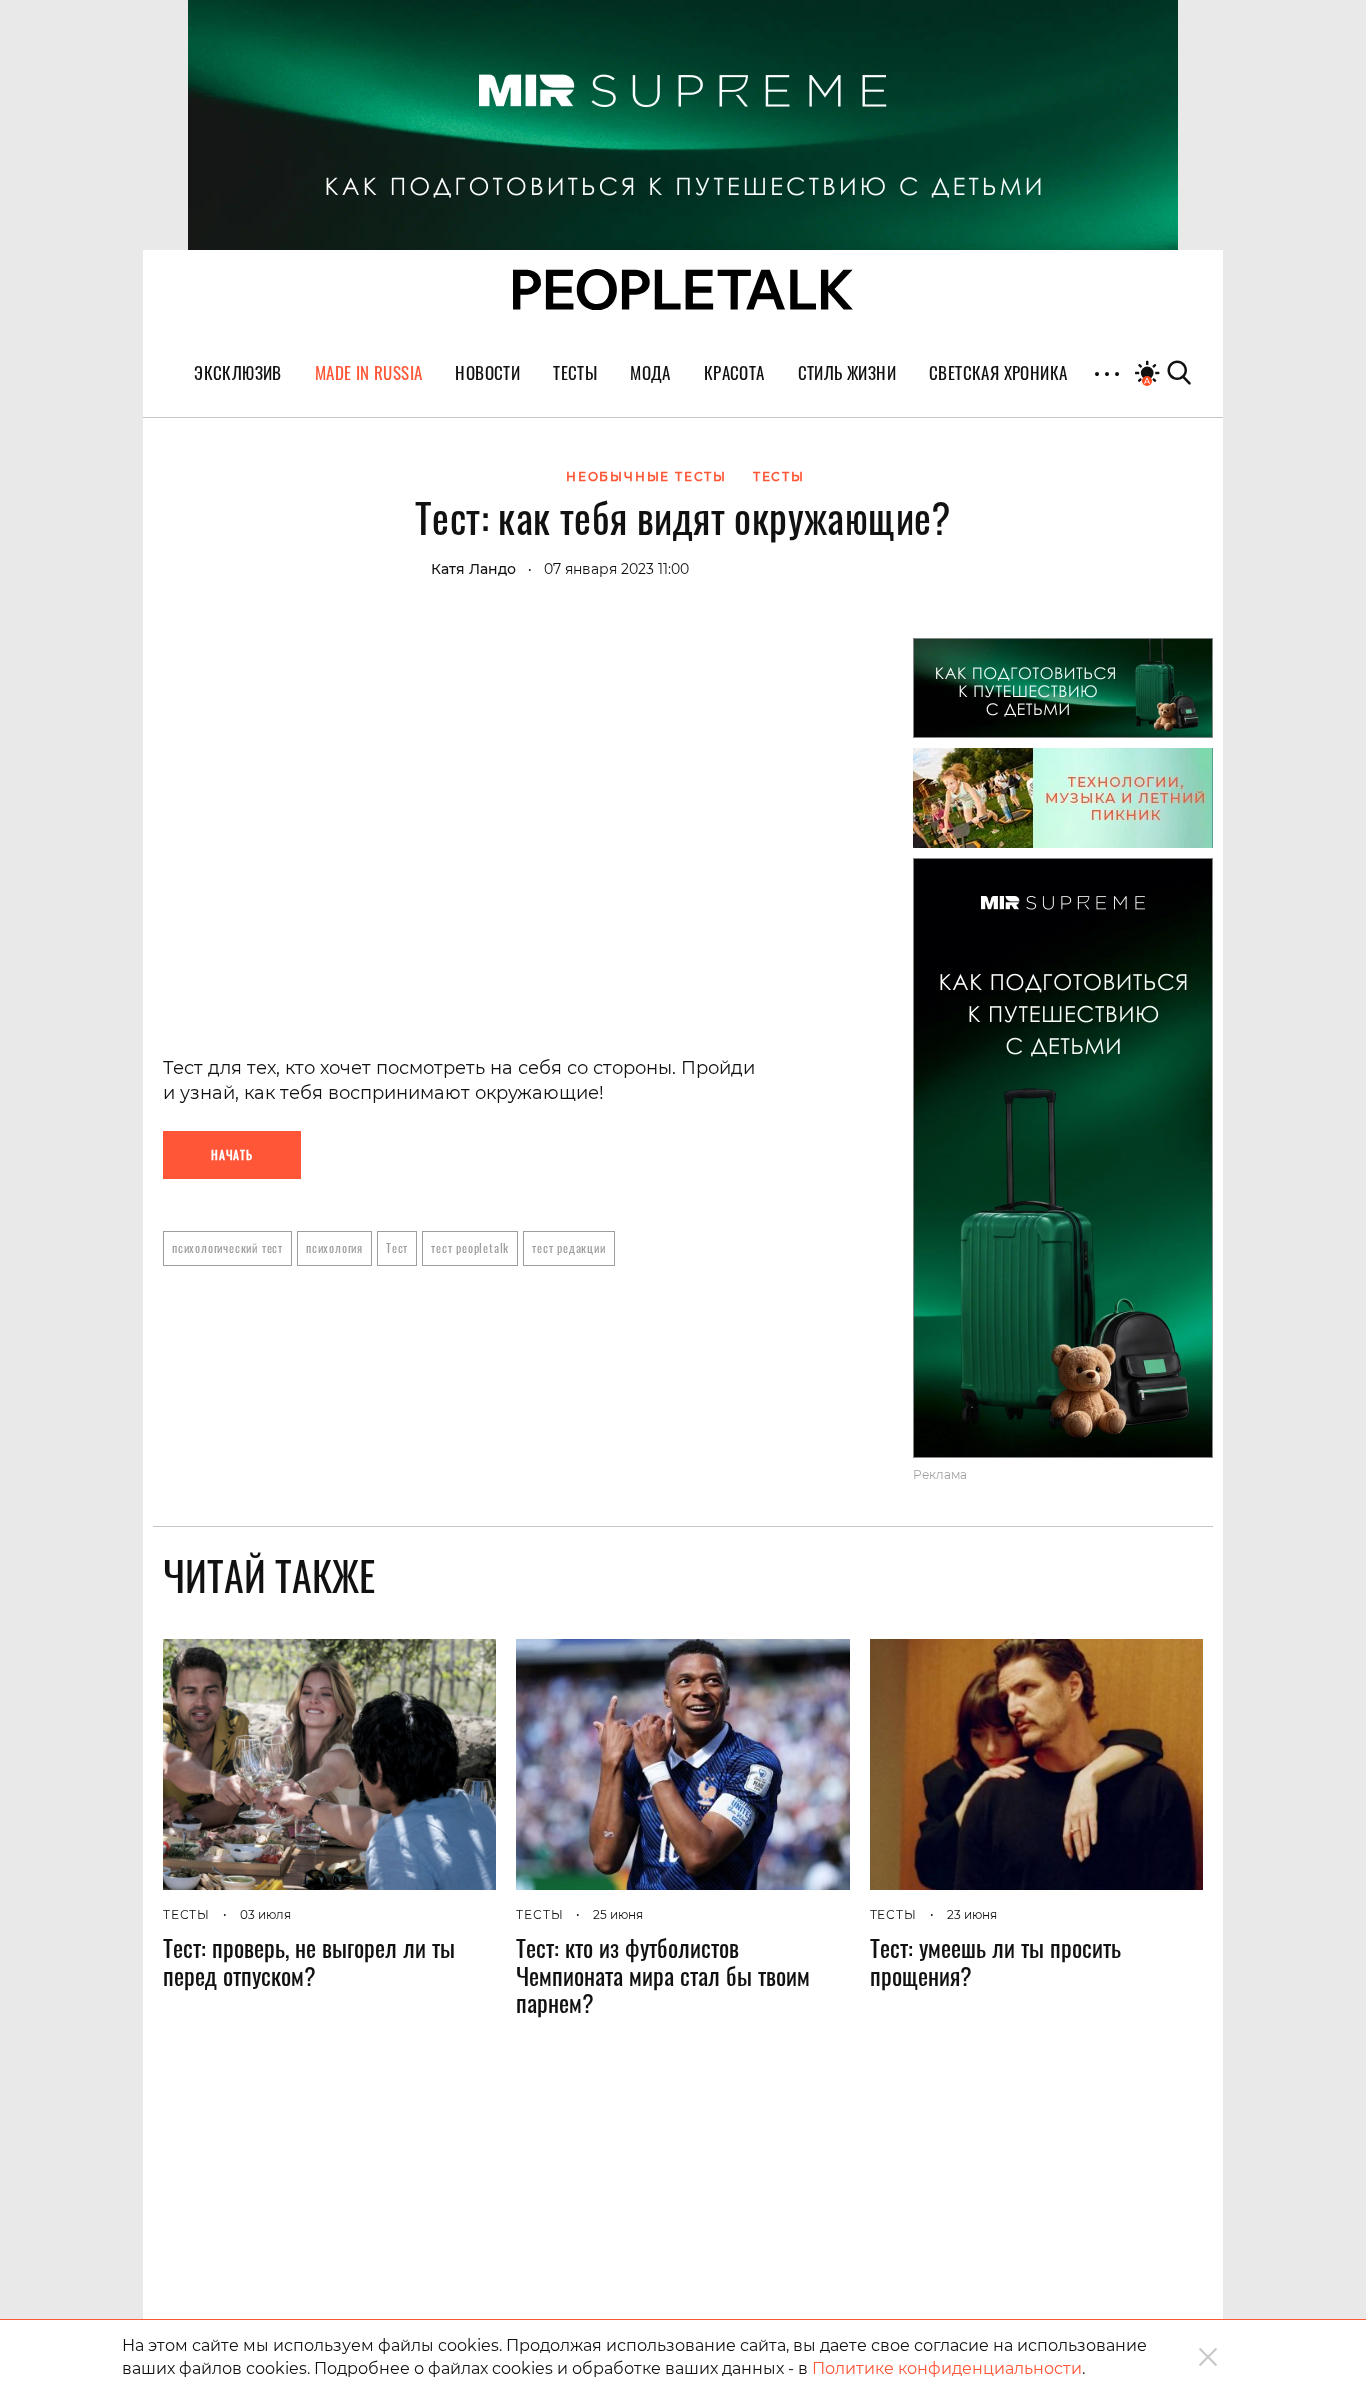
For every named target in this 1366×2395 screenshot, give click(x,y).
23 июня (972, 1914)
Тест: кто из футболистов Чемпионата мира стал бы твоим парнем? (663, 1975)
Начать (232, 1154)
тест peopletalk (470, 1247)
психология (334, 1247)
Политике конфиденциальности (947, 2368)
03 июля (265, 1914)
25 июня (618, 1914)
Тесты (186, 1914)
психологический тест (227, 1247)
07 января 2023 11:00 (616, 569)
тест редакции (568, 1247)
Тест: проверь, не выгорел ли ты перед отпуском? (309, 1961)
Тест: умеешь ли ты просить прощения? (995, 1961)
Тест (397, 1247)
